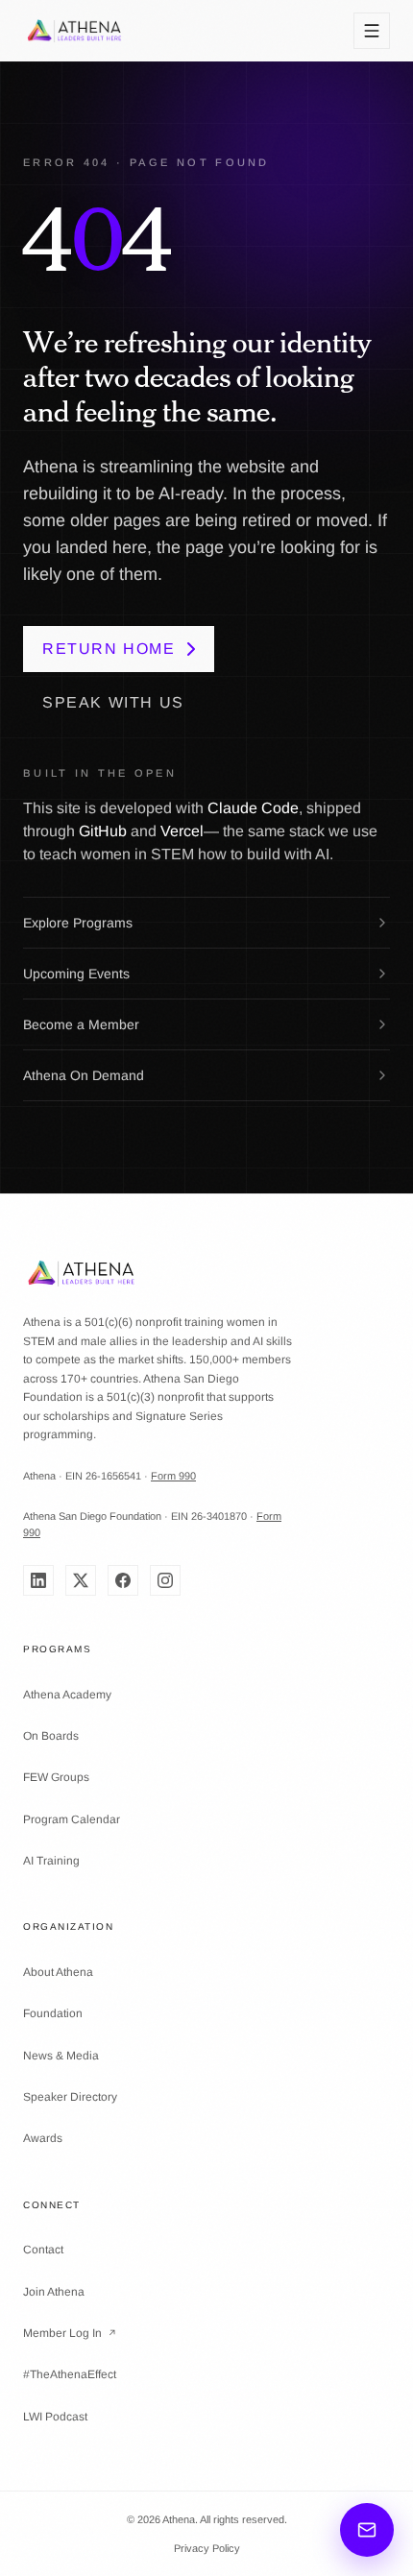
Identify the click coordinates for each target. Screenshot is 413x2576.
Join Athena (54, 2292)
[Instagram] (165, 1580)
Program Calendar (72, 1819)
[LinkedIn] (38, 1580)
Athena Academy (67, 1695)
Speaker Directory (70, 2097)
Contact (43, 2250)
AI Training (51, 1861)
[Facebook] (123, 1580)
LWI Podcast (55, 2417)
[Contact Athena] (367, 2530)
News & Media (61, 2056)
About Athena (58, 1972)
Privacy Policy (207, 2548)
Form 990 (173, 1476)
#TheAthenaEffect (70, 2374)
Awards (43, 2138)
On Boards (51, 1736)
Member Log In (70, 2333)
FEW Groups (56, 1777)
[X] (81, 1580)
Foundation (53, 2013)
